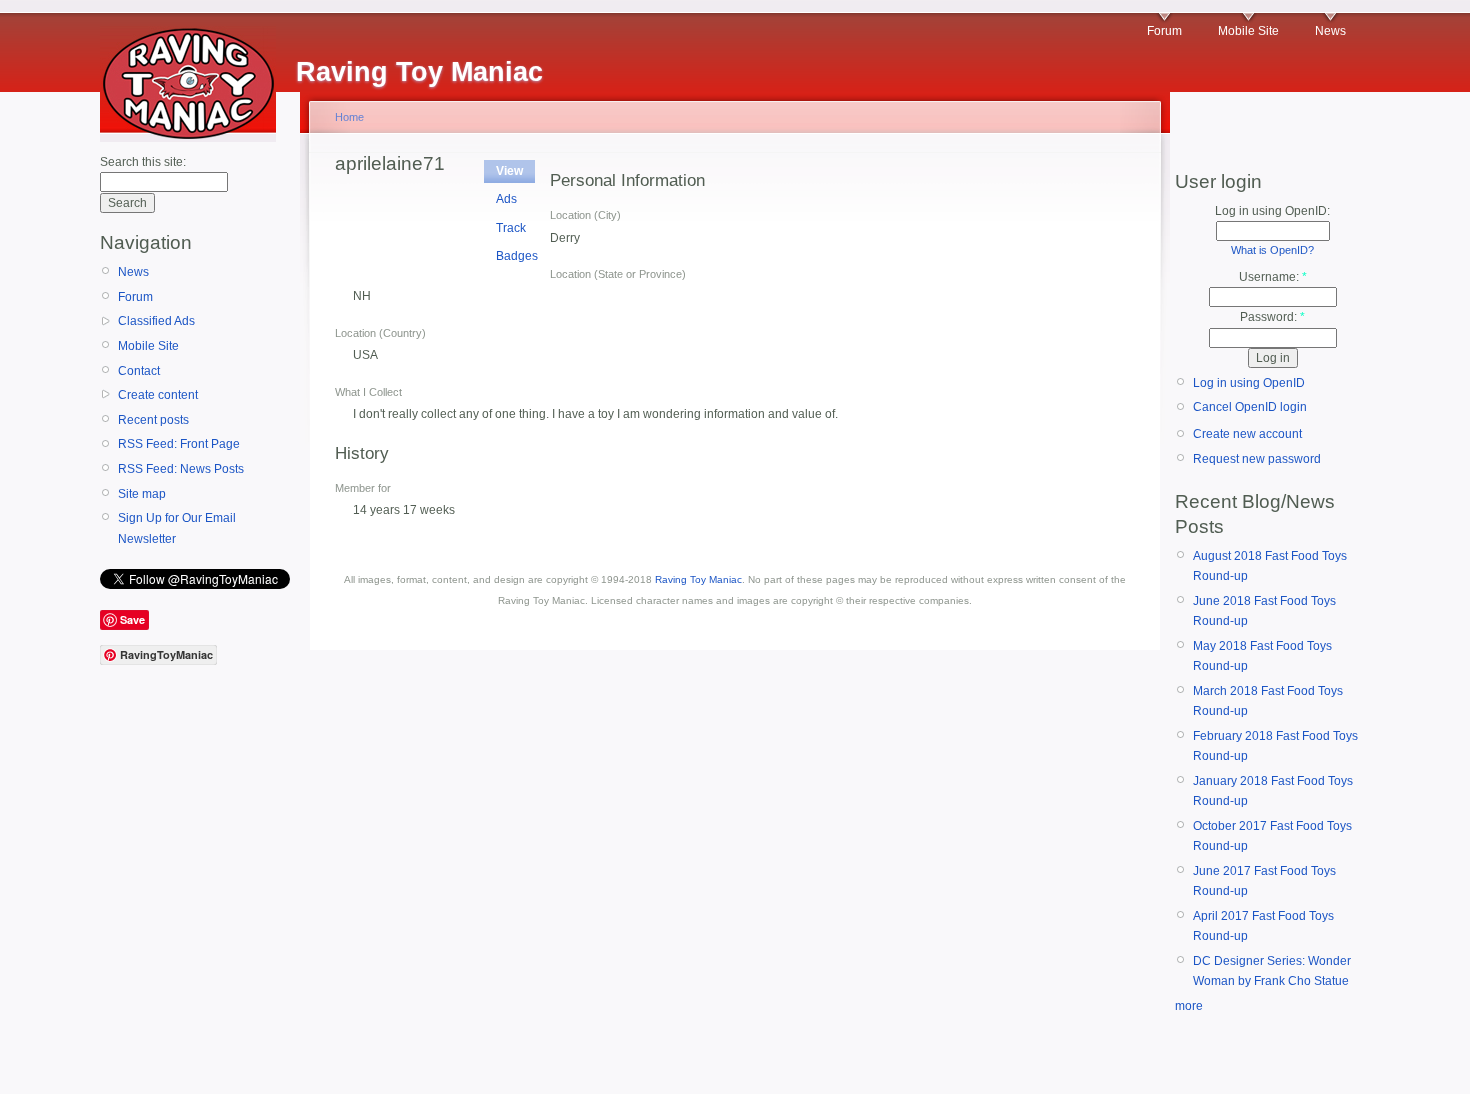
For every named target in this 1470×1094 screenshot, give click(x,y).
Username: (1273, 277)
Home (349, 117)
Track (511, 228)
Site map (142, 494)
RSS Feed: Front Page (179, 444)
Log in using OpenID (1249, 383)
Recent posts (153, 420)
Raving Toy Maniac (698, 579)
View (509, 171)
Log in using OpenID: (1272, 211)
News (1330, 31)
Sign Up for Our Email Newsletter (177, 528)
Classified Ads (156, 321)
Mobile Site (1248, 31)
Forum (1164, 31)
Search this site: (143, 162)
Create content (158, 395)
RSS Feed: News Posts (181, 469)
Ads (506, 199)
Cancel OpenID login (1250, 407)
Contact (139, 371)
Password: (1272, 317)
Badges (517, 256)
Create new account (1247, 434)
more (1189, 1006)
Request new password (1257, 459)
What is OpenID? (1272, 250)
